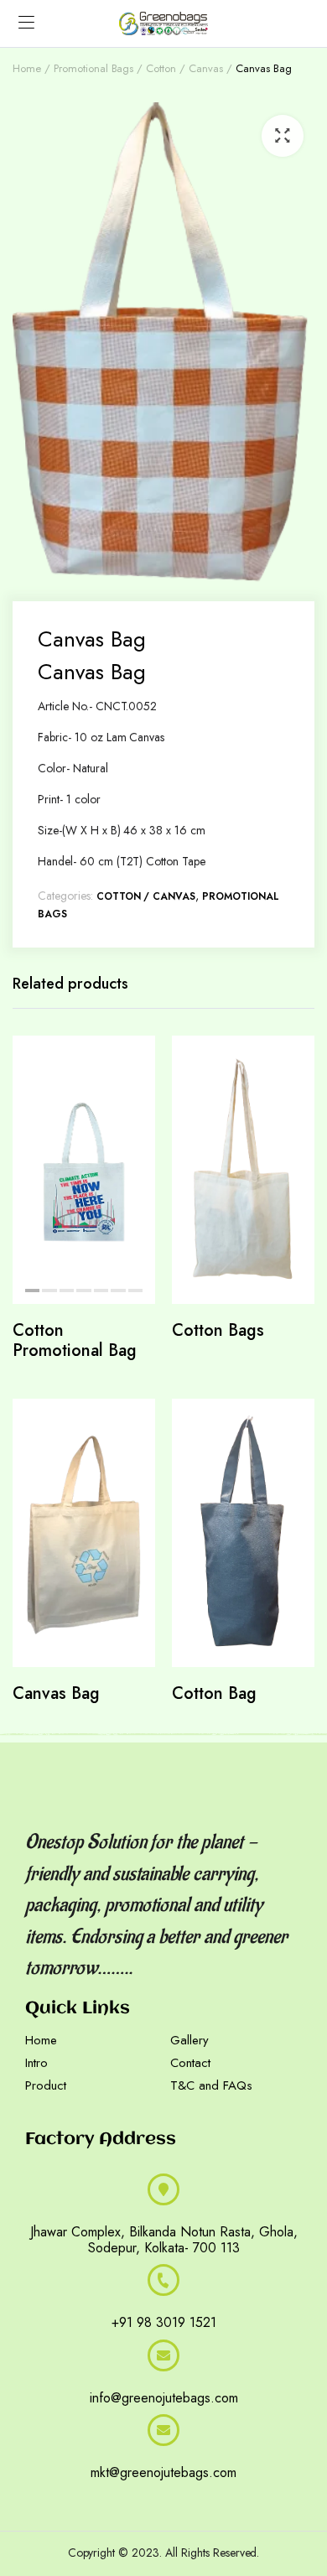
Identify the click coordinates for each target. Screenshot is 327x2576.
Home (27, 68)
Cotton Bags (218, 1330)
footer (158, 2498)
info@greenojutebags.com (164, 2398)
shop (269, 2498)
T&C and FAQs (211, 2085)
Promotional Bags (94, 68)
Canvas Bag (56, 1693)
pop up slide (215, 2498)
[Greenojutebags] (163, 23)
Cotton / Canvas (184, 68)
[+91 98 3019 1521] (163, 2280)
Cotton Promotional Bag (75, 1340)
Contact (190, 2063)
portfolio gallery (52, 2498)
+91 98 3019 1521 (164, 2322)
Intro (36, 2063)
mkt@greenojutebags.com (163, 2472)
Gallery (189, 2040)
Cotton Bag (214, 1693)
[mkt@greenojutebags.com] (163, 2430)
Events (118, 2498)
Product (46, 2085)
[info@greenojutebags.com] (163, 2355)
